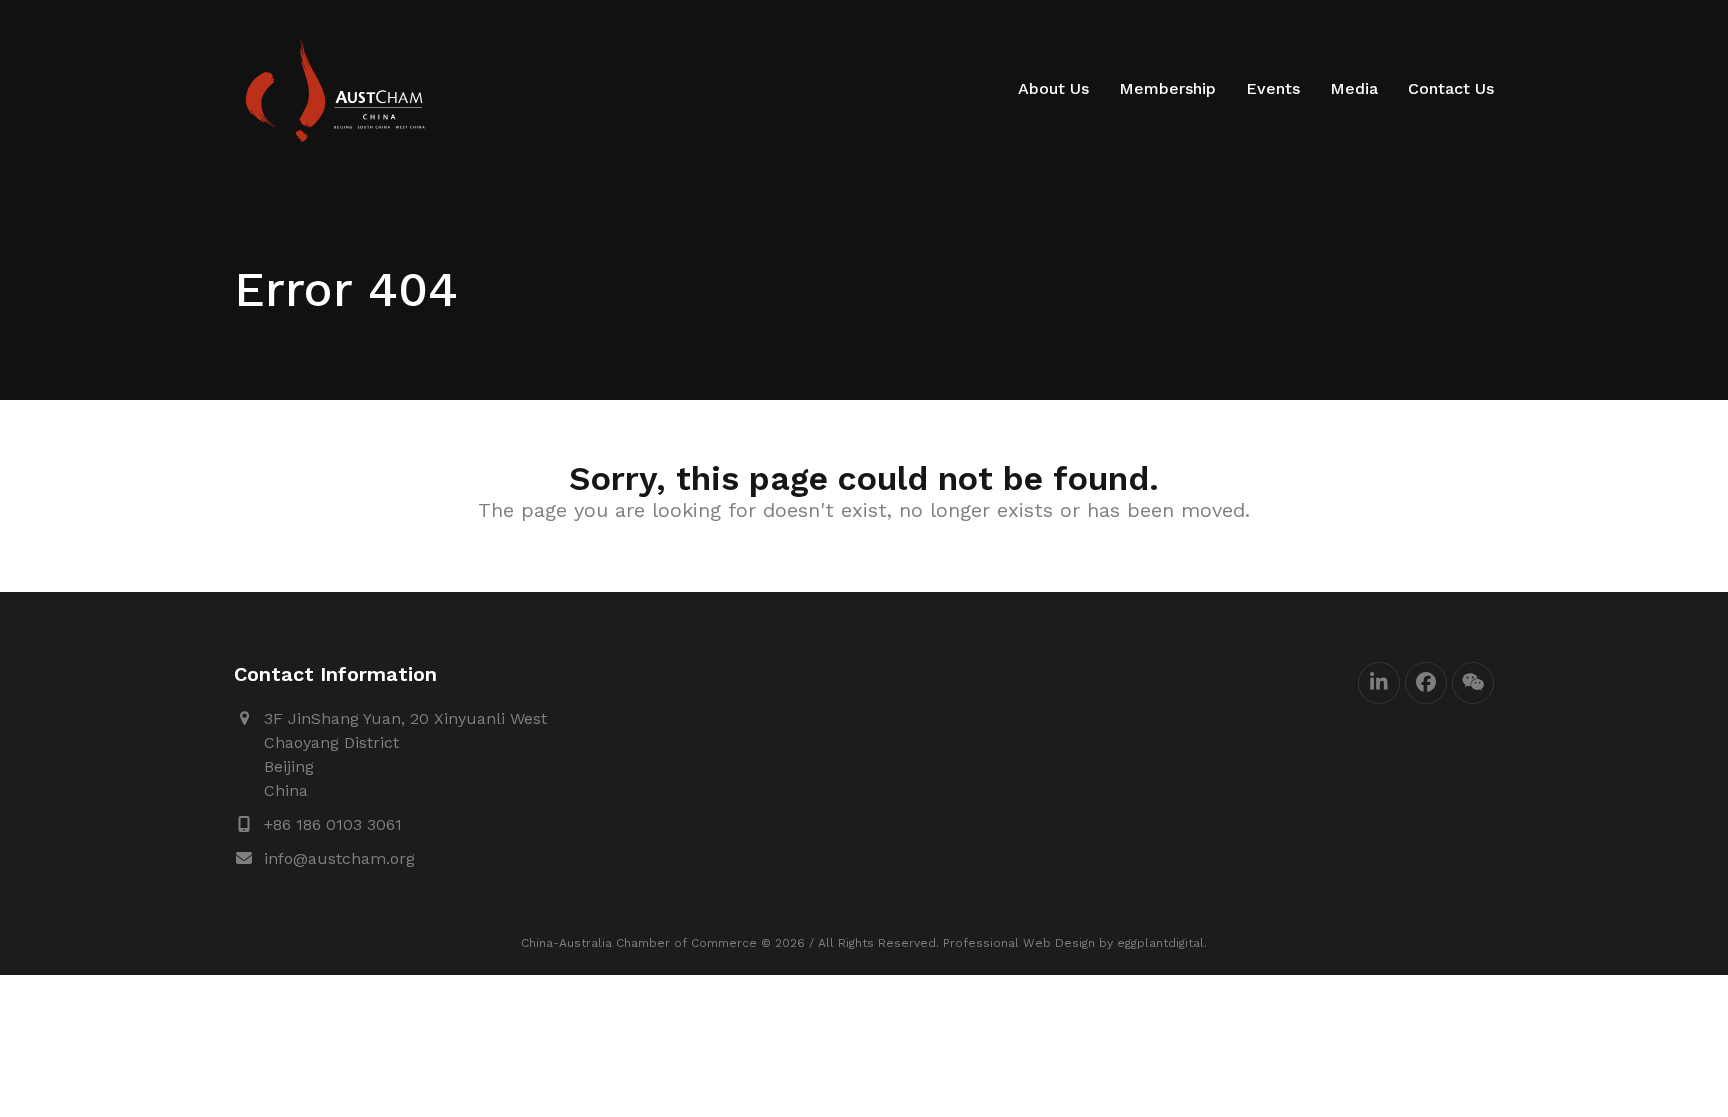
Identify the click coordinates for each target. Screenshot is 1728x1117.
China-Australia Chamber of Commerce (639, 943)
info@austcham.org (339, 858)
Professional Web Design (1019, 943)
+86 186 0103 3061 (333, 824)
